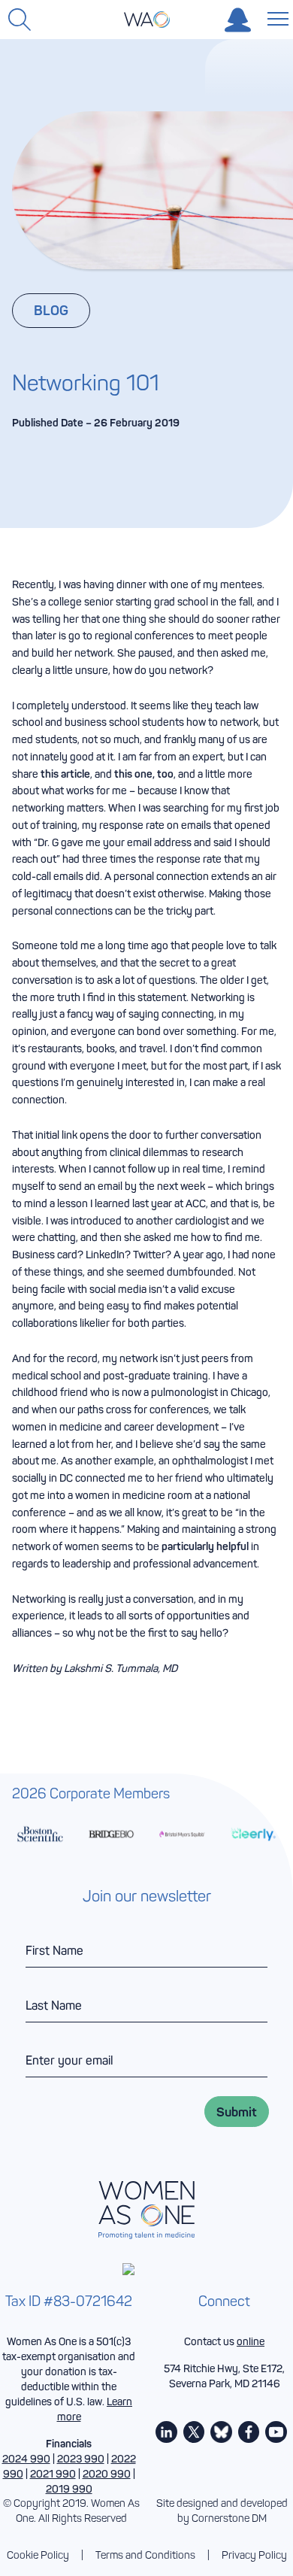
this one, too (144, 774)
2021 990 (53, 2474)
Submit (237, 2112)
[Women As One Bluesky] (221, 2432)
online (251, 2341)
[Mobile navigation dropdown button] (275, 18)
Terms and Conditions (145, 2555)
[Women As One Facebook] (249, 2432)
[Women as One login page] (238, 20)
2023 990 (81, 2459)
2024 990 (26, 2459)
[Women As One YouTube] (276, 2432)
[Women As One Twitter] (194, 2432)
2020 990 (107, 2474)
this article (65, 774)
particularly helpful (205, 1546)
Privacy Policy (254, 2555)
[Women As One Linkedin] (166, 2432)
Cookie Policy (38, 2555)
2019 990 (69, 2489)
